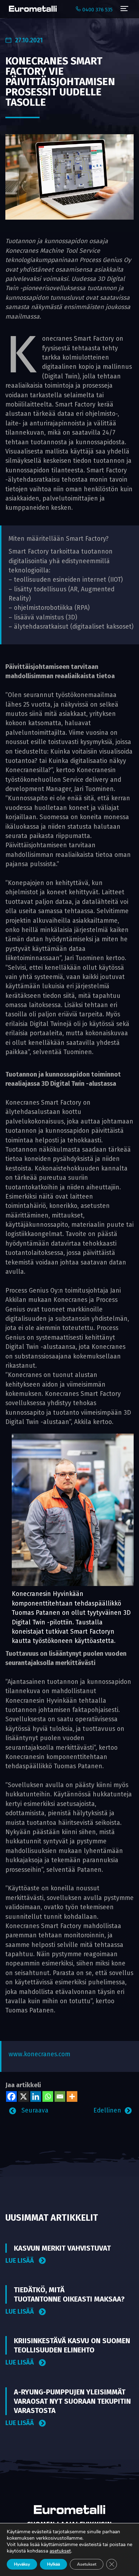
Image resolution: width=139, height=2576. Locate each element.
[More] (72, 2096)
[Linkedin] (36, 2096)
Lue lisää (20, 2261)
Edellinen (107, 2111)
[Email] (60, 2096)
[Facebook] (11, 2096)
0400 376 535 (97, 10)
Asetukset (87, 2564)
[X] (24, 2096)
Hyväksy (22, 2564)
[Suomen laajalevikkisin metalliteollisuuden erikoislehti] (31, 9)
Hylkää (53, 2564)
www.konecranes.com (39, 2054)
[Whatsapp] (48, 2096)
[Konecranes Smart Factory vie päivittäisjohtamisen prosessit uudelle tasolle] (69, 177)
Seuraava (34, 2111)
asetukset (60, 2551)
